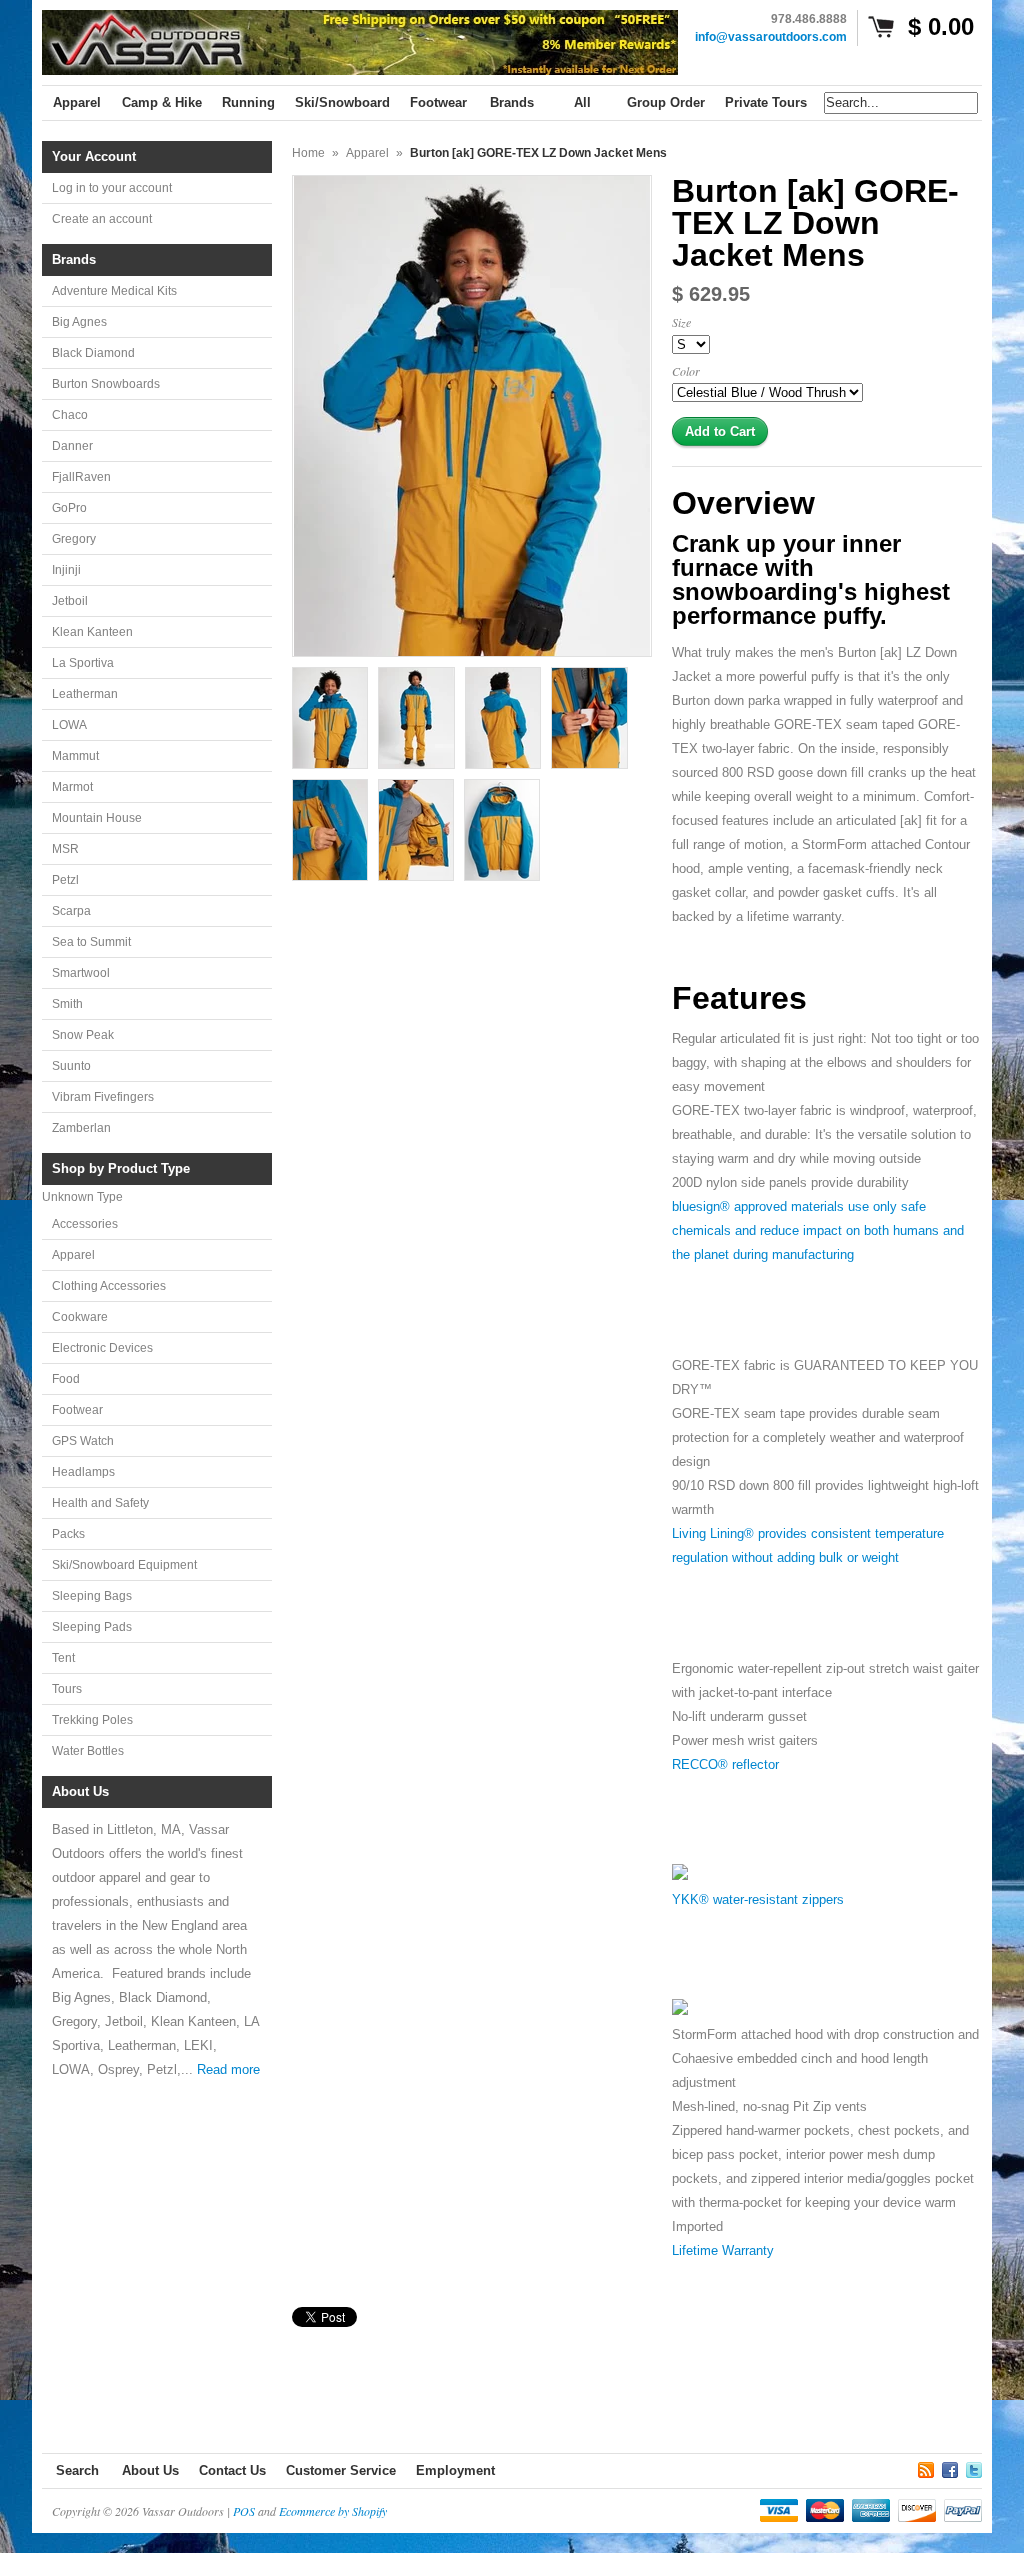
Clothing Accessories (109, 1286)
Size (681, 322)
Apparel (73, 1255)
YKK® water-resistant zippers (758, 1899)
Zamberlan (81, 1128)
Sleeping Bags (92, 1596)
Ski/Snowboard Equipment (124, 1565)
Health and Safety (100, 1503)
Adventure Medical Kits (114, 291)
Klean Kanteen (92, 632)
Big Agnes (79, 322)
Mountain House (97, 818)
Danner (72, 446)
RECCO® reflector (725, 1764)
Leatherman (85, 694)
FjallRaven (81, 477)
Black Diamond (93, 353)
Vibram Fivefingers (103, 1097)
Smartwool (81, 973)
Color (686, 371)
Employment (455, 2470)
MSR (65, 849)
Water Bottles (88, 1751)
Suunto (71, 1066)
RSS (926, 2467)
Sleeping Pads (92, 1627)
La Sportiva (83, 663)
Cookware (80, 1317)
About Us (150, 2470)
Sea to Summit (91, 942)
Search (77, 2470)
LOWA (69, 725)
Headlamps (83, 1472)
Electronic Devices (102, 1348)
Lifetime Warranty (723, 2250)
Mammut (75, 756)
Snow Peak (83, 1035)
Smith (67, 1004)
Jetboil (70, 601)
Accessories (85, 1224)
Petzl (65, 880)
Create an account (102, 219)
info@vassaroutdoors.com (771, 37)
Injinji (66, 570)
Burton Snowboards (106, 384)
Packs (68, 1534)
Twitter (974, 2467)
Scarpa (71, 911)
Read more (228, 2069)
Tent (63, 1658)
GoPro (69, 508)
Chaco (70, 415)
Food (66, 1379)
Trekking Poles (92, 1720)
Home (308, 153)
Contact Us (232, 2470)
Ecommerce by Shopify (333, 2511)
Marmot (72, 787)
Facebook (950, 2467)
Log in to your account (112, 188)
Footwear (77, 1410)
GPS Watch (83, 1441)
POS (244, 2511)
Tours (67, 1689)
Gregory (74, 539)
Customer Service (341, 2470)
